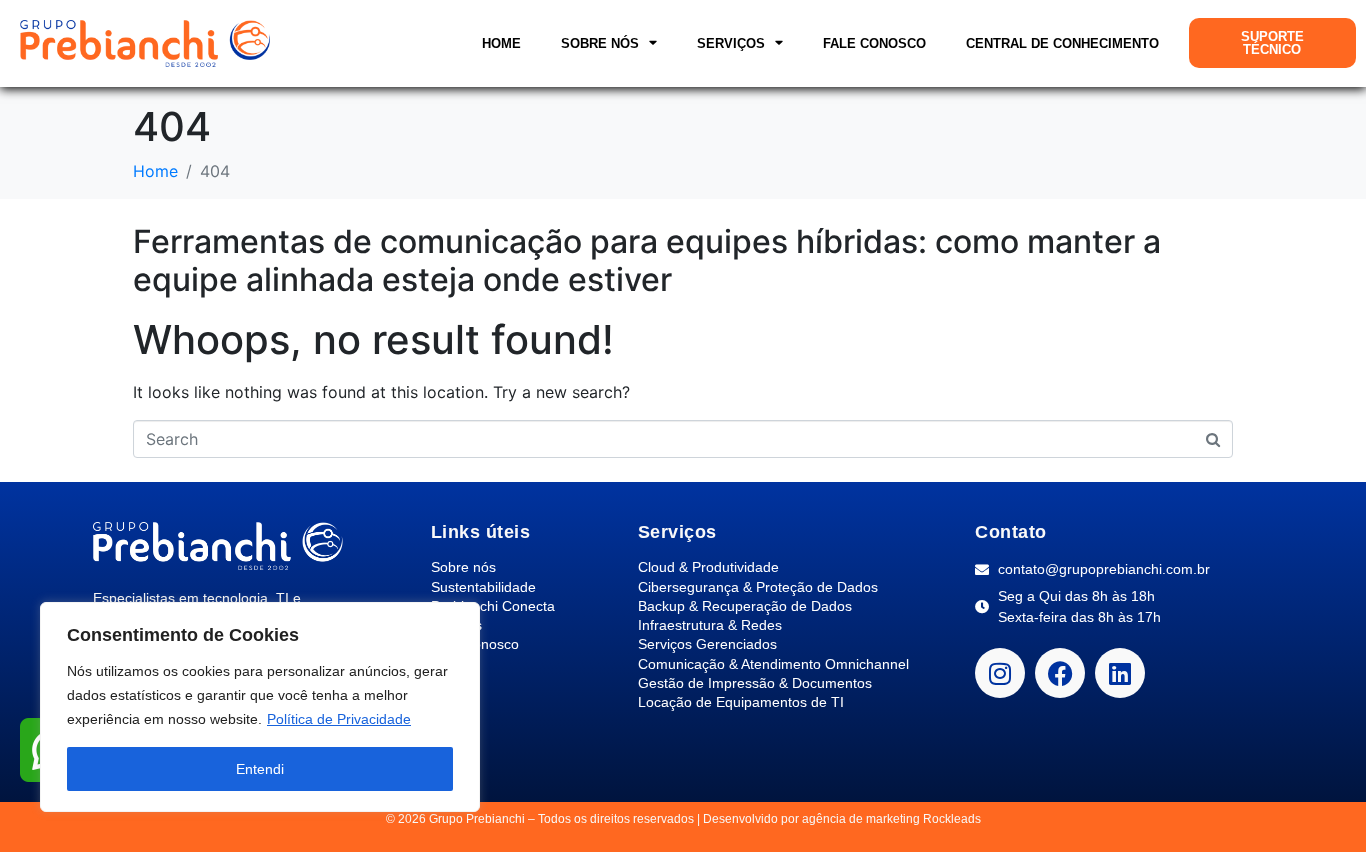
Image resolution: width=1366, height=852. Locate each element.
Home (501, 43)
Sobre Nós (600, 43)
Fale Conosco (874, 43)
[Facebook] (1060, 673)
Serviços (731, 43)
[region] (260, 707)
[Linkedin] (1120, 673)
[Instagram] (1000, 673)
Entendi (260, 769)
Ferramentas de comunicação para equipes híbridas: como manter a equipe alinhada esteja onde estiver (647, 260)
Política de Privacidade (339, 719)
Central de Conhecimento (1062, 43)
